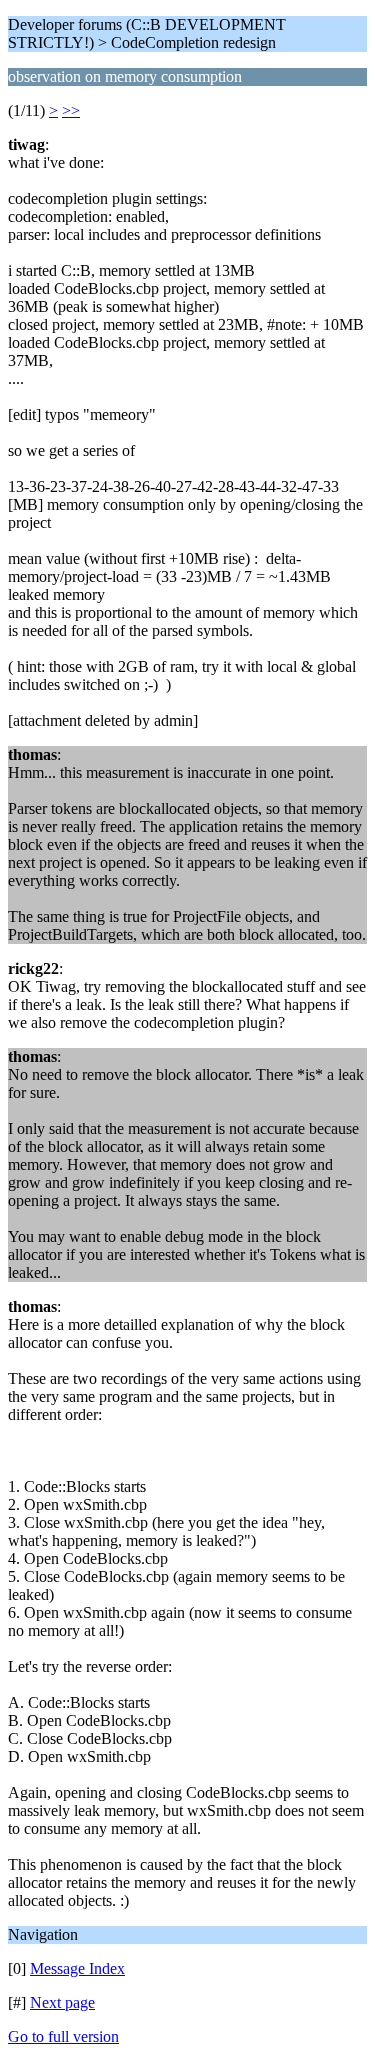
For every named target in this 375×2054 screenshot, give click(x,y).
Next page (62, 2002)
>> (71, 110)
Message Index (77, 1968)
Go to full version (63, 2036)
